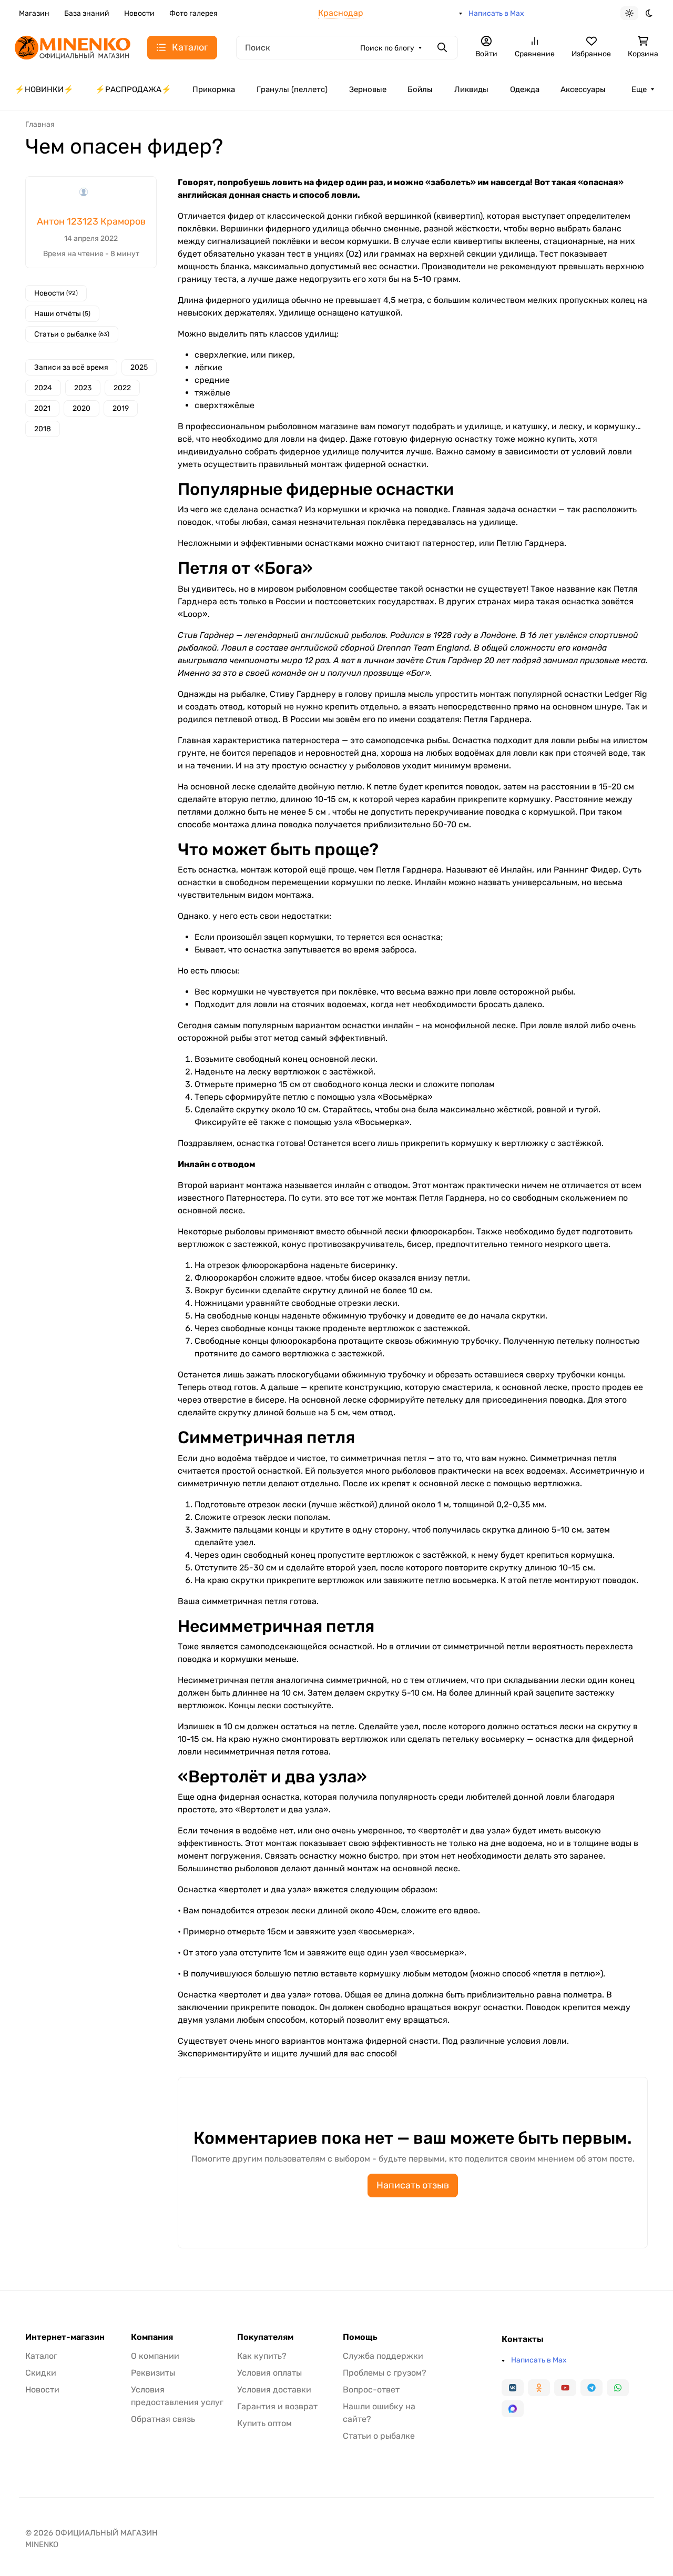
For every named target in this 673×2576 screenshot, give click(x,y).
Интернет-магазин (65, 2337)
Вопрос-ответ (371, 2390)
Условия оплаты (269, 2373)
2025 (139, 367)
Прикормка (214, 89)
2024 (43, 388)
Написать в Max (496, 13)
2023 (83, 388)
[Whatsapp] (618, 2388)
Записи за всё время (71, 367)
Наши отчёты (62, 314)
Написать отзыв (413, 2185)
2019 (121, 408)
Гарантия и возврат (277, 2406)
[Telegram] (592, 2388)
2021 (42, 408)
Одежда (525, 89)
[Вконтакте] (513, 2388)
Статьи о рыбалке (72, 334)
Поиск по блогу (387, 48)
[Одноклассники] (539, 2388)
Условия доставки (274, 2390)
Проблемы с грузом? (385, 2373)
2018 (43, 429)
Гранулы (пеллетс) (292, 89)
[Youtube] (565, 2388)
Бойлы (420, 89)
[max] (513, 2409)
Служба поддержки (383, 2356)
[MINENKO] (73, 47)
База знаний (87, 13)
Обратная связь (163, 2419)
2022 (122, 388)
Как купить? (262, 2356)
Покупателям (265, 2337)
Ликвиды (471, 89)
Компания (152, 2337)
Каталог (41, 2356)
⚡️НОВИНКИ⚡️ (44, 89)
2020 (81, 408)
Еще (639, 89)
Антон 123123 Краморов (91, 221)
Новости (139, 13)
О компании (155, 2356)
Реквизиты (153, 2373)
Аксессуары (583, 89)
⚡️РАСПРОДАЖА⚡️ (133, 89)
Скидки (41, 2373)
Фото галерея (193, 13)
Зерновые (368, 89)
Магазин (34, 13)
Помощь (360, 2337)
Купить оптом (264, 2423)
